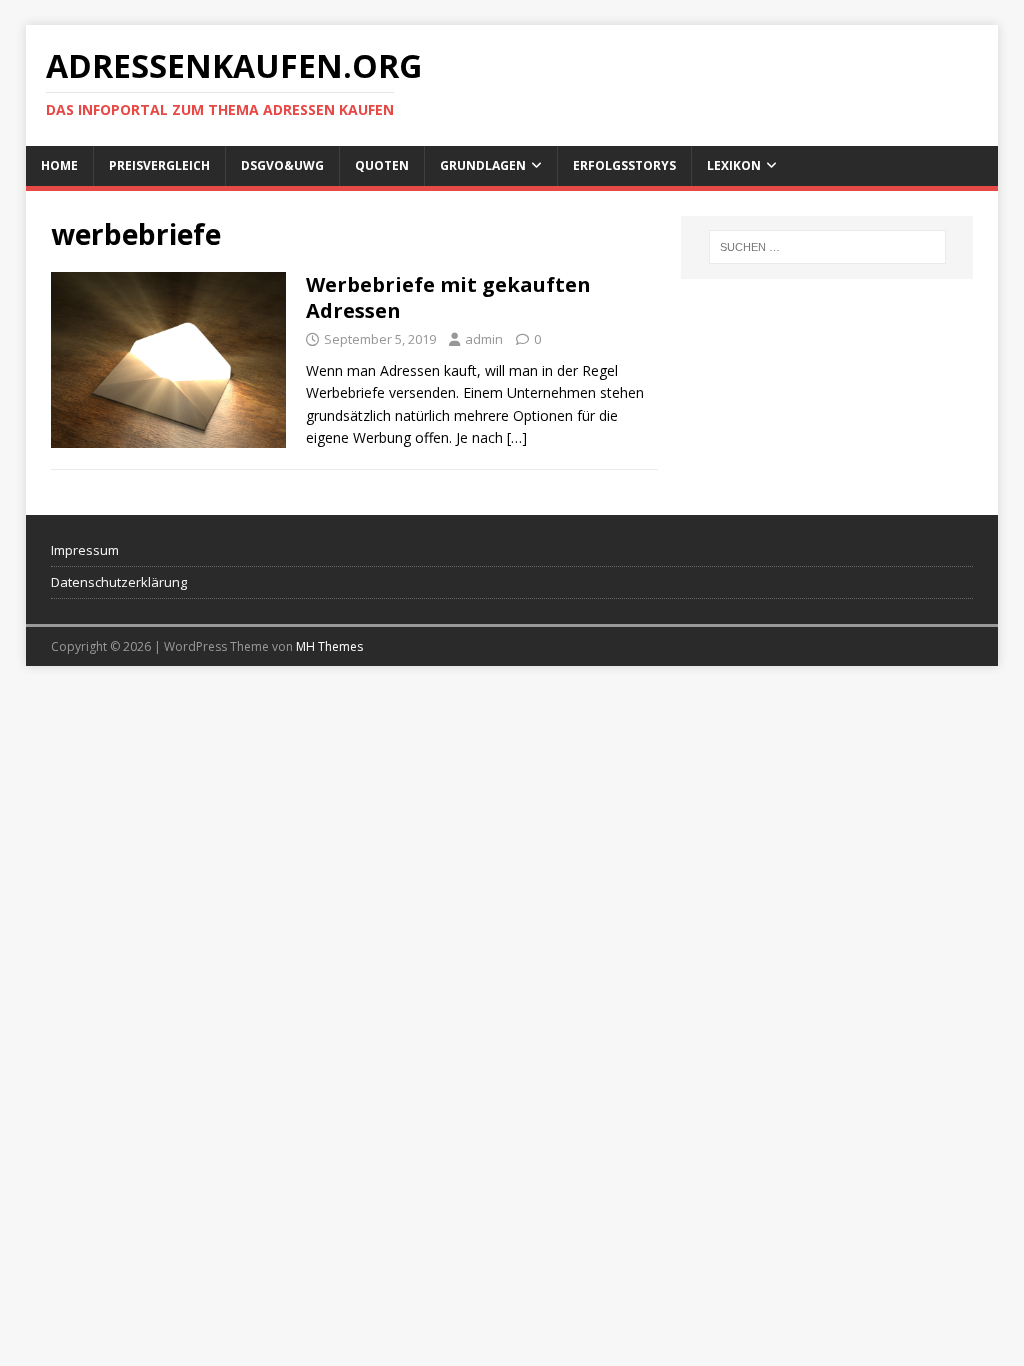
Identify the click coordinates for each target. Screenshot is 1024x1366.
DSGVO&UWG (282, 165)
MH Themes (329, 646)
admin (484, 339)
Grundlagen (483, 165)
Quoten (382, 165)
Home (59, 165)
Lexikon (734, 165)
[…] (517, 437)
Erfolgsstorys (624, 165)
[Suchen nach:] (827, 247)
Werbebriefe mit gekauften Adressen (448, 297)
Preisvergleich (159, 165)
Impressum (85, 550)
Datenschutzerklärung (119, 582)
